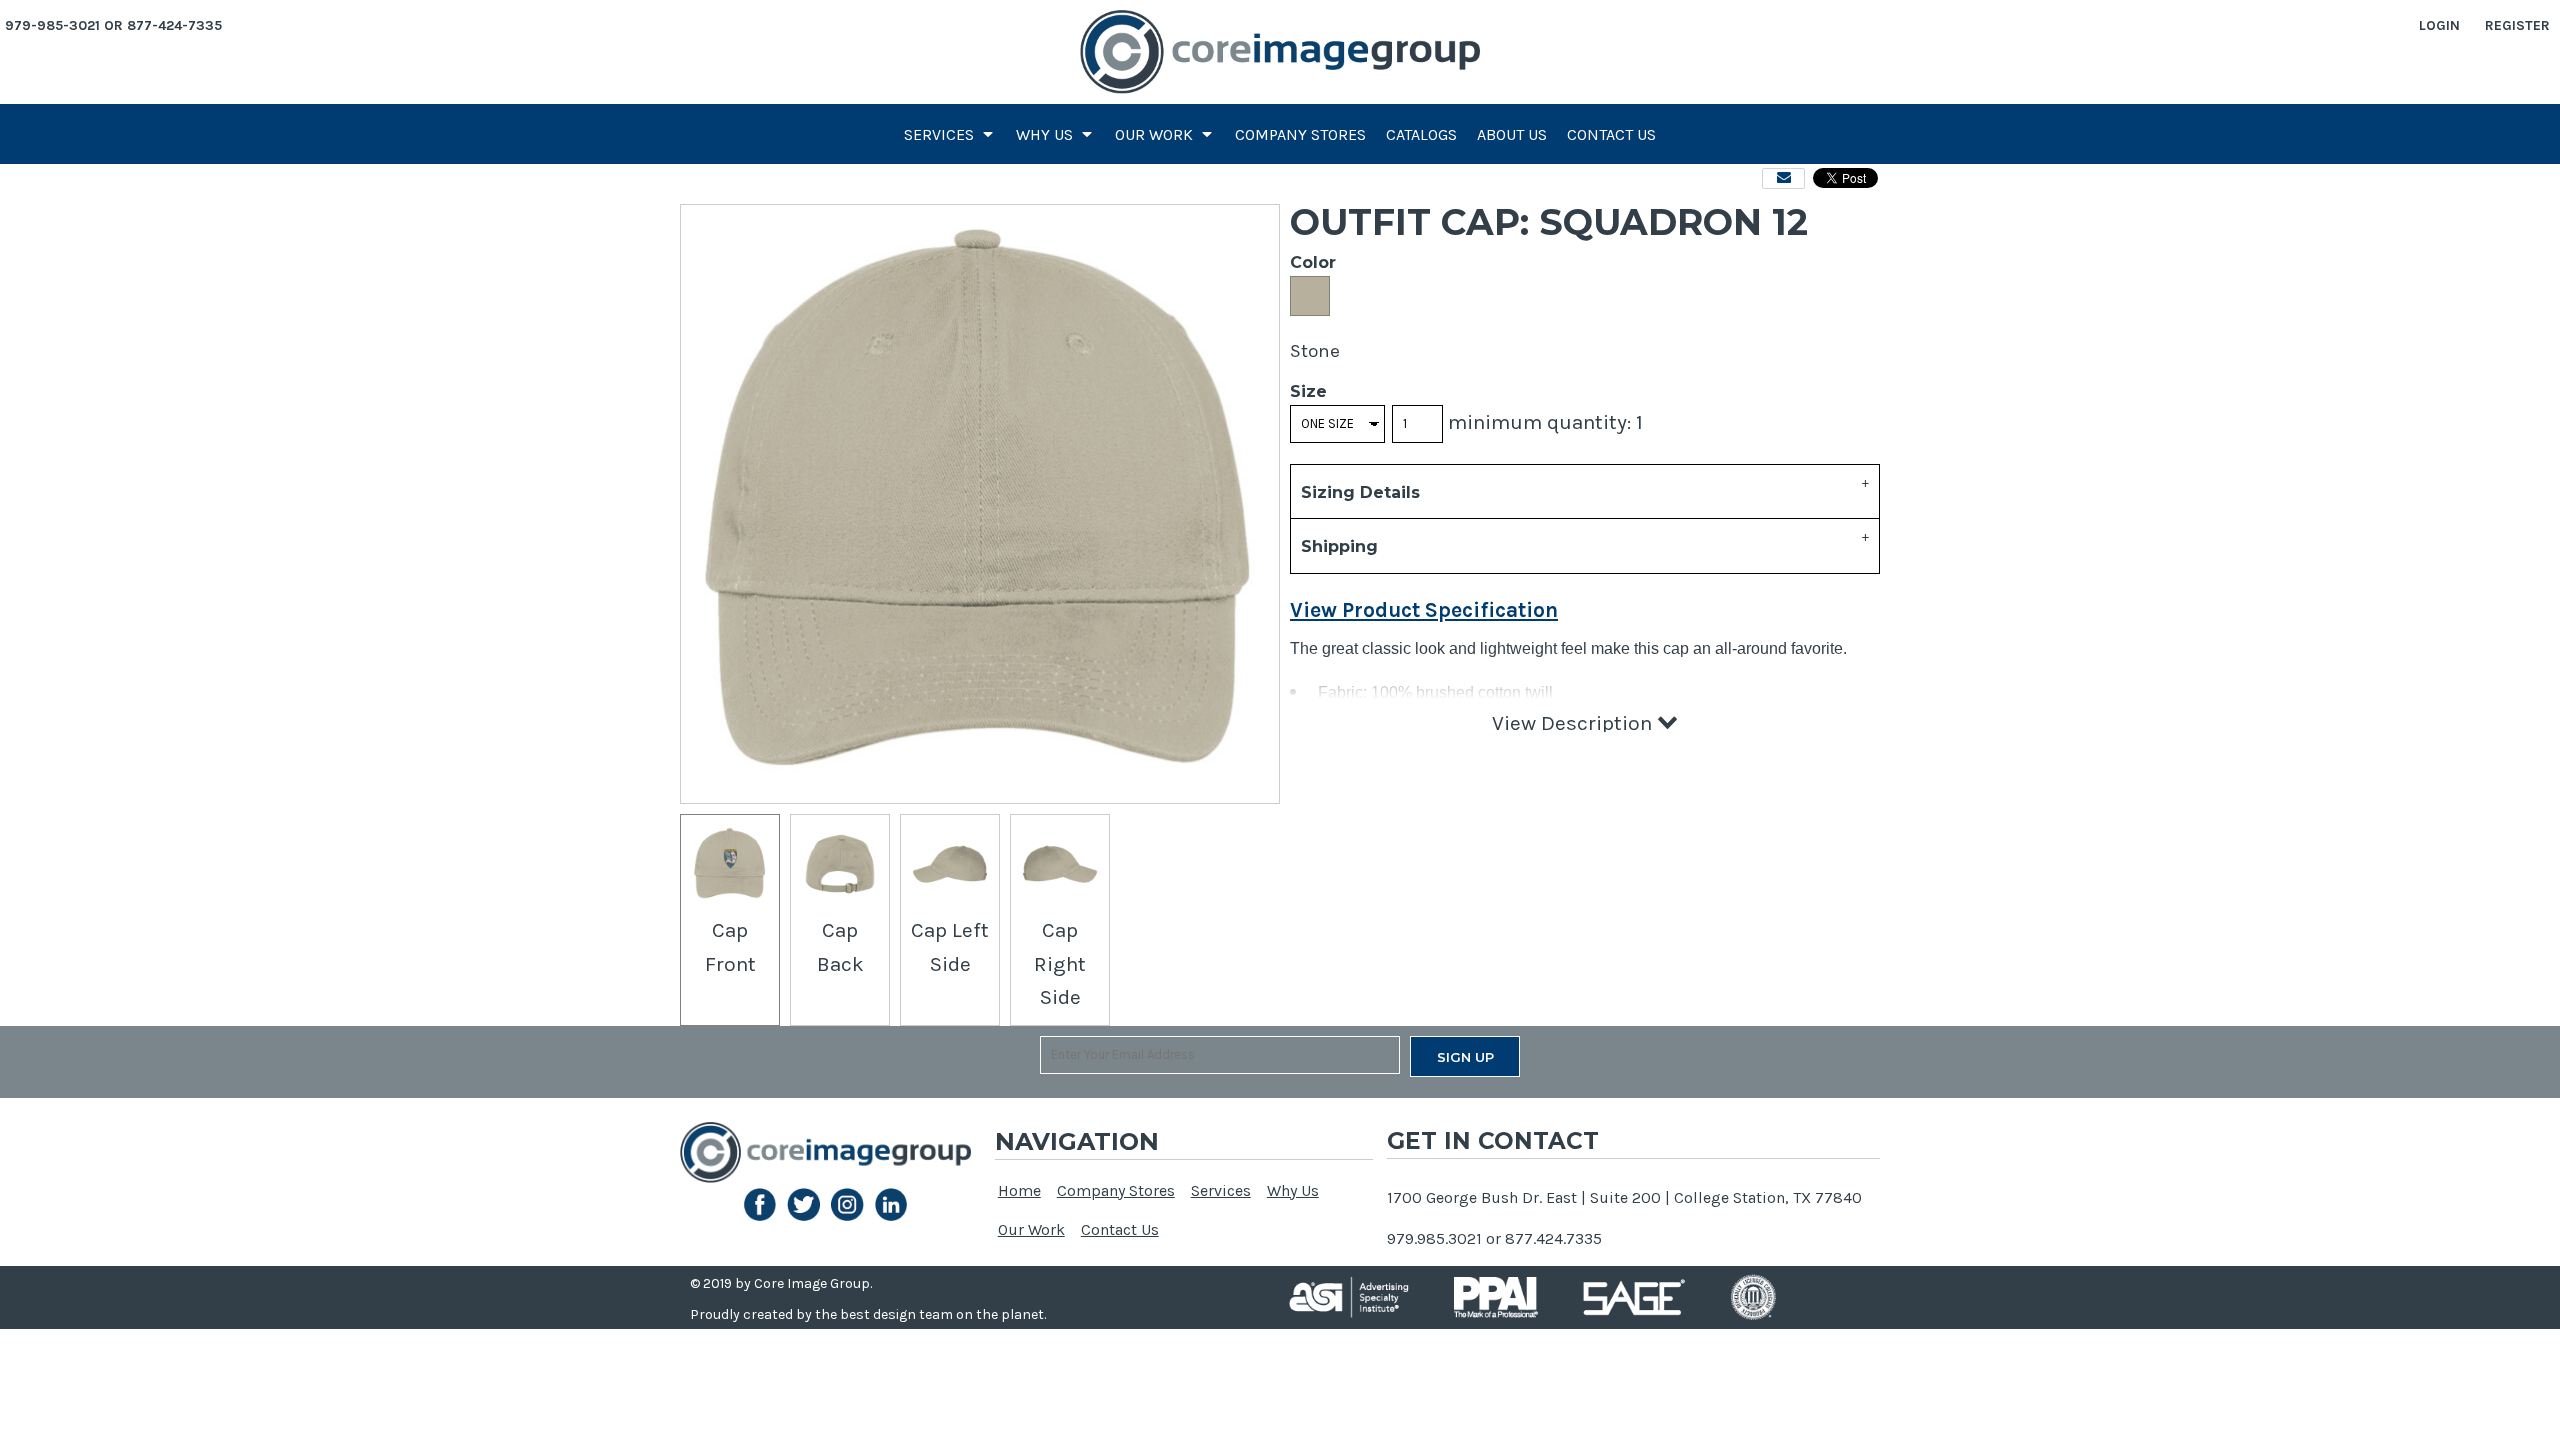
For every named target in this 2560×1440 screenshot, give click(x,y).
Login (2439, 25)
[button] (950, 134)
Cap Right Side (1060, 963)
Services (1221, 1190)
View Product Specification (1424, 610)
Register (2517, 25)
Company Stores (1116, 1190)
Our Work (1031, 1229)
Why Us (1293, 1190)
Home (1019, 1190)
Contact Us (1120, 1229)
